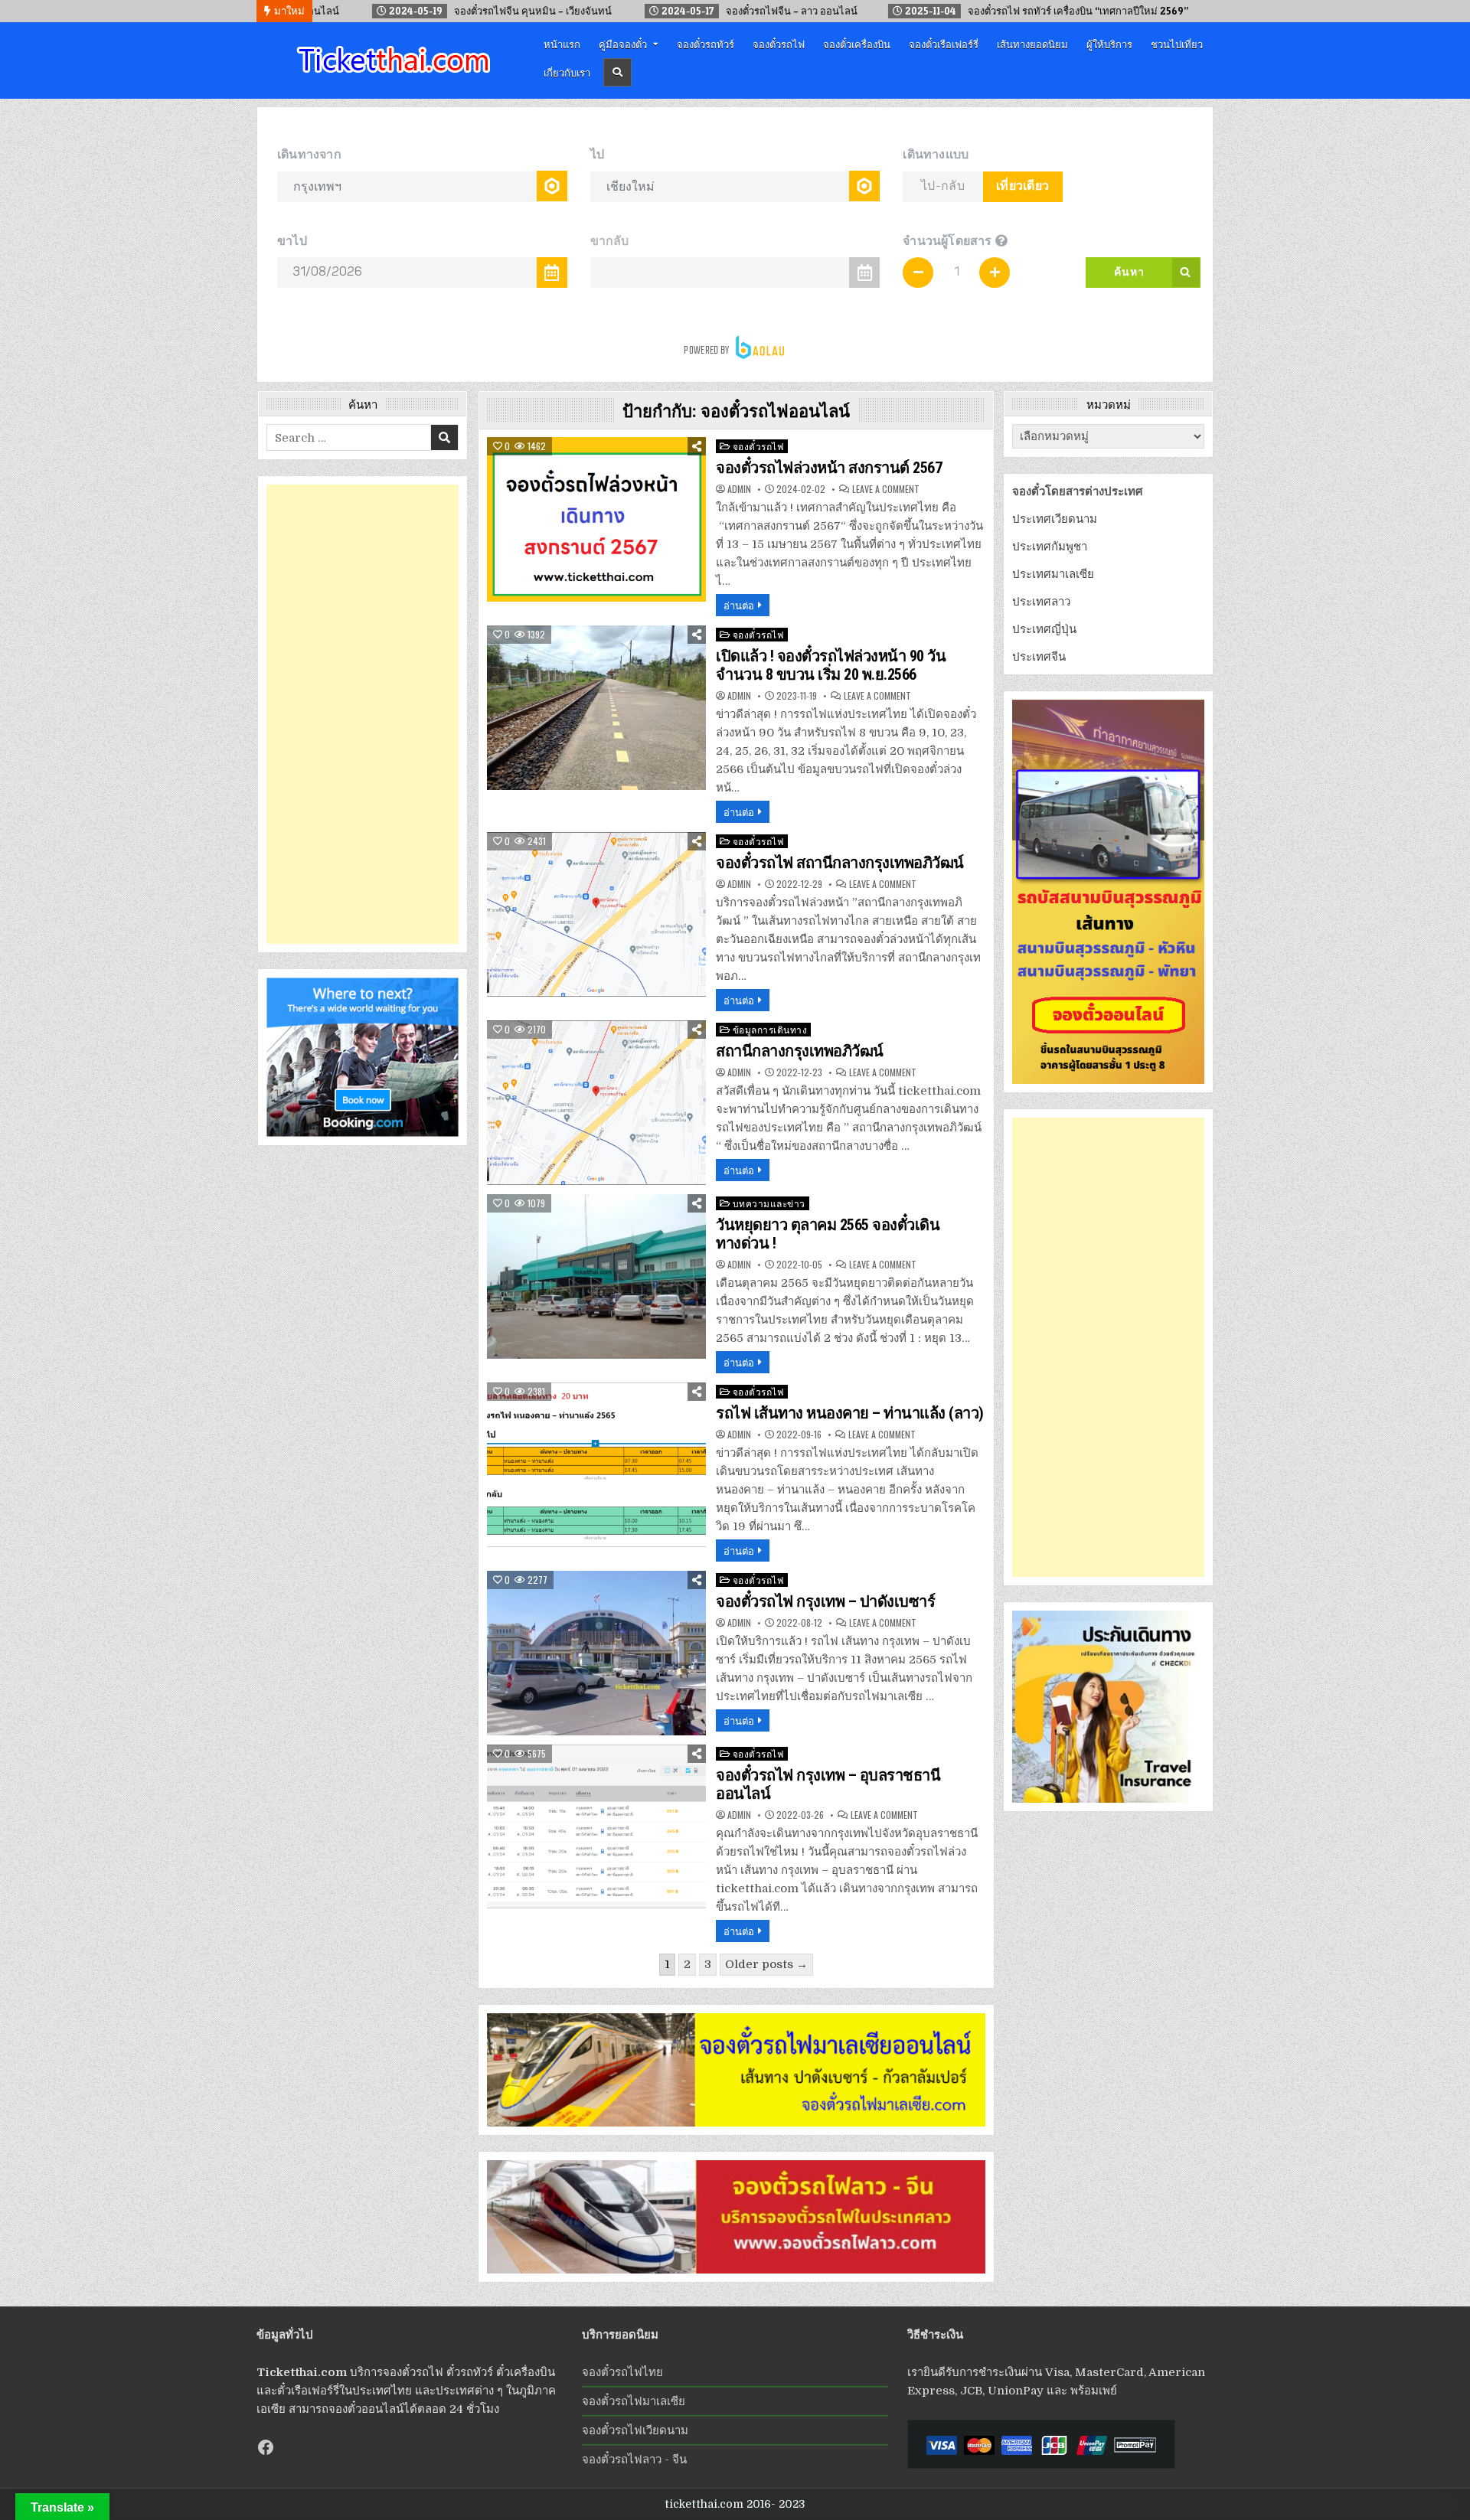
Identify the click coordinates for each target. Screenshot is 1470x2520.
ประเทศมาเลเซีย (1053, 574)
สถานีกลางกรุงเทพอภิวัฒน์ (800, 1051)
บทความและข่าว (769, 1203)
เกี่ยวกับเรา (567, 72)
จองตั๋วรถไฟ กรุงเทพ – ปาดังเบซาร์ (825, 1601)
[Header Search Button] (617, 72)
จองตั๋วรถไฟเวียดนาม (635, 2430)
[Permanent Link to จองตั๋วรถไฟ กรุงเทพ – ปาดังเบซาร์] (596, 1653)
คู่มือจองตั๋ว (623, 44)
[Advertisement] (363, 714)
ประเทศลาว (1041, 602)
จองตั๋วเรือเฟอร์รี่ (944, 44)
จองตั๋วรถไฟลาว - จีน (634, 2460)
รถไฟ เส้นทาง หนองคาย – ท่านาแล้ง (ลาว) (850, 1413)
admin (739, 489)
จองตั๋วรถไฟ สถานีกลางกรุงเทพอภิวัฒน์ (840, 863)
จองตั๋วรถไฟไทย (622, 2372)
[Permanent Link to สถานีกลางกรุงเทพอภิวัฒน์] (596, 1103)
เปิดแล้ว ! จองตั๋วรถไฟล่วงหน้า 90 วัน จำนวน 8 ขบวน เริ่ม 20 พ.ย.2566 (831, 665)
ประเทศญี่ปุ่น (1044, 629)
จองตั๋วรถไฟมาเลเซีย (634, 2401)
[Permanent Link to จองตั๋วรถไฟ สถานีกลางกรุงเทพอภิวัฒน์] (596, 914)
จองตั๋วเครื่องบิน (857, 44)
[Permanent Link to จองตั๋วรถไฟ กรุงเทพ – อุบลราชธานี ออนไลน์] (596, 1827)
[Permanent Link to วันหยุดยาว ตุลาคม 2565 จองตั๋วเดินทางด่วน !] (596, 1276)
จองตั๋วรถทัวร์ (706, 44)
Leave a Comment (886, 489)
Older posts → (766, 1964)
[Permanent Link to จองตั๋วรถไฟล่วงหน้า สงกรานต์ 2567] (596, 519)
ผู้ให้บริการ (1109, 44)
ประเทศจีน (1039, 657)
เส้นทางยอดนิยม (1032, 44)
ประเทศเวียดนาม (1055, 519)
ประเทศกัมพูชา (1050, 547)
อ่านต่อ (739, 605)
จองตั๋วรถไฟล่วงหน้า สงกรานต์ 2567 (829, 468)
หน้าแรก (562, 44)
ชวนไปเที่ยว (1177, 44)
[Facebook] (266, 2447)
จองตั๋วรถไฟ (779, 44)
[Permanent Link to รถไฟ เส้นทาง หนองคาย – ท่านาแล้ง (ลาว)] (596, 1465)
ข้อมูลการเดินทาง (770, 1029)
